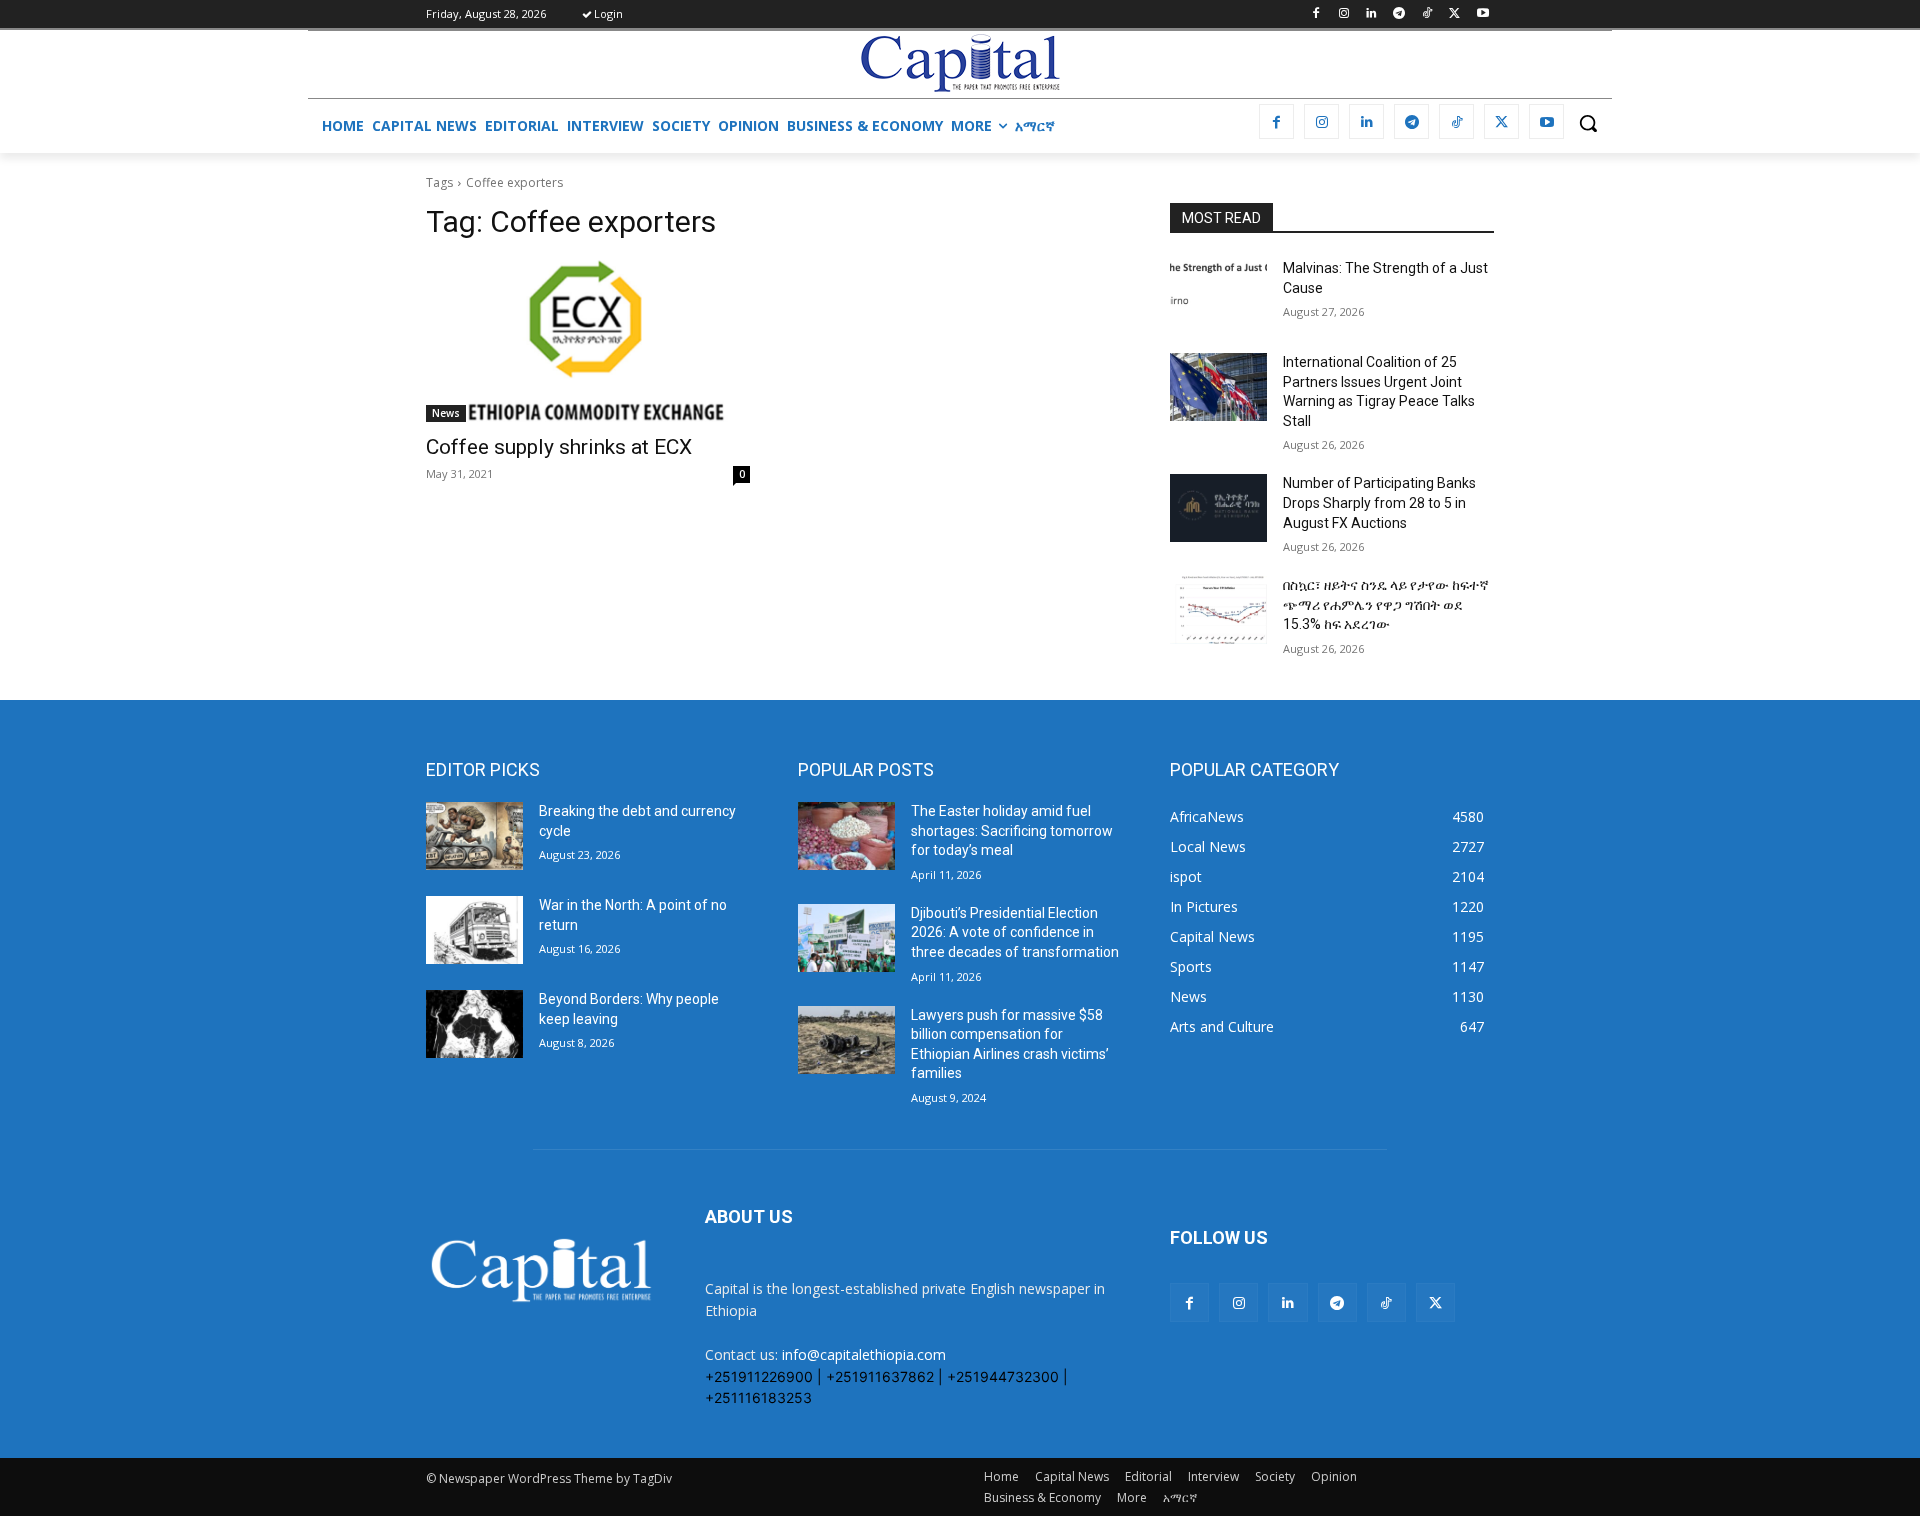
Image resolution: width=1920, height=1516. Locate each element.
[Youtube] (1482, 14)
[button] (1588, 123)
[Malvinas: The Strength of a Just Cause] (1218, 293)
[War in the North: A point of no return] (474, 930)
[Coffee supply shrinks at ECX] (588, 341)
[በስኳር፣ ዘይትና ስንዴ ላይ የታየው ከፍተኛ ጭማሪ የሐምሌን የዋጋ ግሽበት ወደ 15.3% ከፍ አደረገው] (1218, 610)
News (446, 413)
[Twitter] (1454, 14)
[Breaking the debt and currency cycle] (474, 836)
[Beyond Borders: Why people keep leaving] (474, 1024)
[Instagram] (1343, 14)
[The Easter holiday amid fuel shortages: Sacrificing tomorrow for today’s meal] (846, 836)
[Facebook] (1315, 14)
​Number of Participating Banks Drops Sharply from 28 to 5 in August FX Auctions (1379, 502)
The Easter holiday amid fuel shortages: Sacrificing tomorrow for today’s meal (1012, 830)
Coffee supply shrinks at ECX (559, 447)
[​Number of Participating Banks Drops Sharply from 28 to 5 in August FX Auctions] (1218, 508)
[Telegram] (1399, 14)
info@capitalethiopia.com (864, 1354)
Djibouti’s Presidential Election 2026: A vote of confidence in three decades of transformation (1015, 932)
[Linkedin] (1371, 14)
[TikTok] (1427, 14)
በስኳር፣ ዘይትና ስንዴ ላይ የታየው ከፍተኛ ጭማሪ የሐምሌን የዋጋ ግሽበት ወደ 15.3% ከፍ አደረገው (1386, 604)
